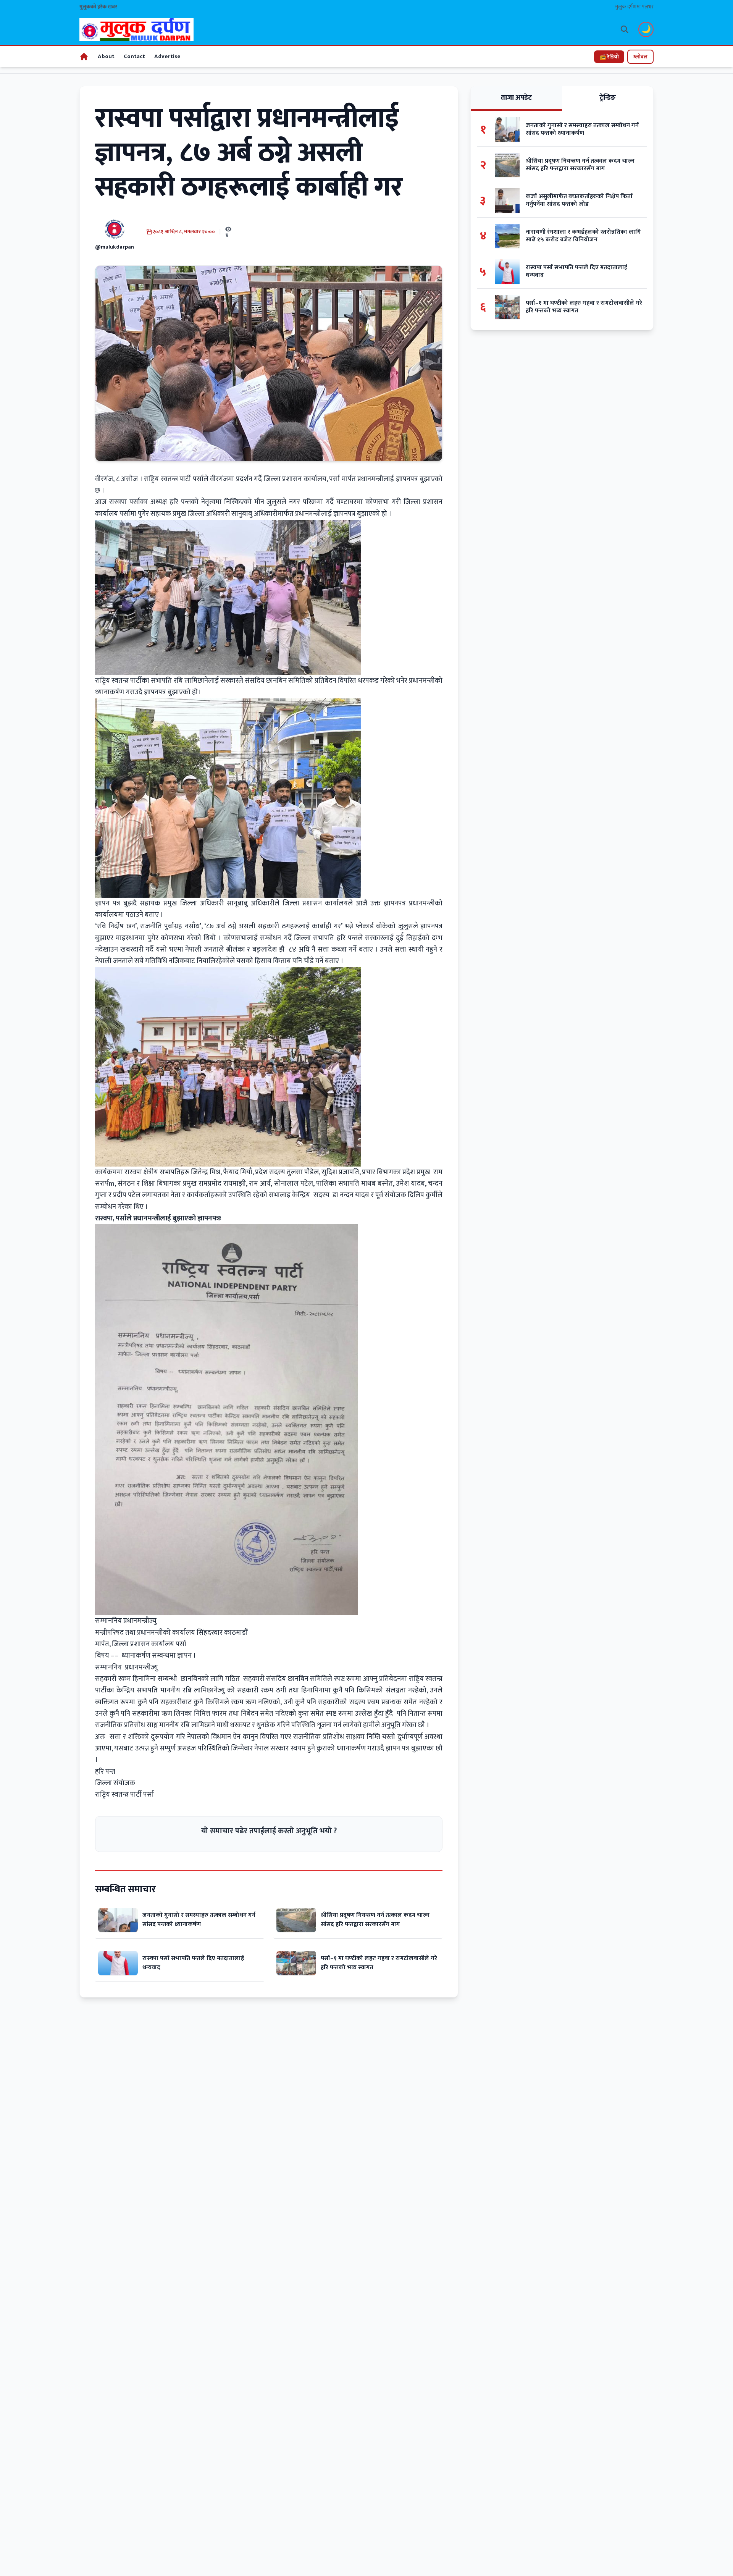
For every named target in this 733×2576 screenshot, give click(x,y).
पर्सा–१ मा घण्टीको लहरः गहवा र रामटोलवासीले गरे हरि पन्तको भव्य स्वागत (379, 1963)
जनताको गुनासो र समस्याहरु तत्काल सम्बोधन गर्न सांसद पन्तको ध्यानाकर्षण (199, 1920)
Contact (134, 56)
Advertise (167, 56)
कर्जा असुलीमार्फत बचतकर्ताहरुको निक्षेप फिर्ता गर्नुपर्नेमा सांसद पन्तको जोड (579, 200)
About (106, 56)
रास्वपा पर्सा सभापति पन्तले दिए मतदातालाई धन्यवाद (193, 1963)
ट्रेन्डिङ (608, 98)
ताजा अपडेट (516, 98)
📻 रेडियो (609, 57)
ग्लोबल (640, 57)
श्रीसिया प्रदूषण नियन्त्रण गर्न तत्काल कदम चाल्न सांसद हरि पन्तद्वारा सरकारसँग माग (375, 1920)
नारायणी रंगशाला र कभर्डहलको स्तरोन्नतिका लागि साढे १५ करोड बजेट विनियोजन (583, 236)
